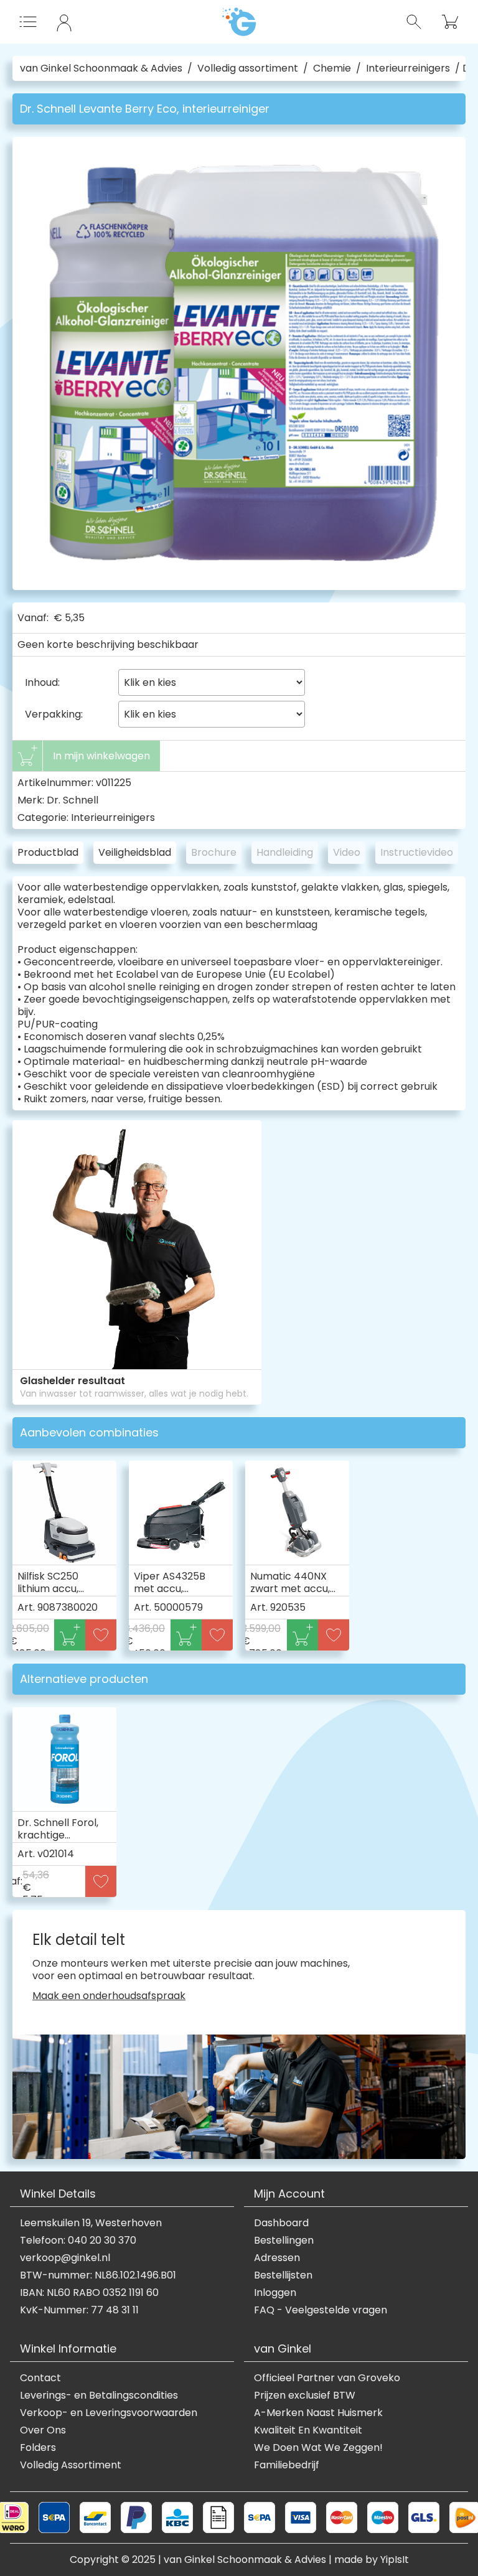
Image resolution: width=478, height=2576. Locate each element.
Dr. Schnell (73, 800)
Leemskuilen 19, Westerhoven (91, 2223)
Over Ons (43, 2430)
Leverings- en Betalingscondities (99, 2396)
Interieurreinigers (408, 68)
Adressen (277, 2258)
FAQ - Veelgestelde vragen (321, 2310)
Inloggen (275, 2293)
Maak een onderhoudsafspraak (109, 1996)
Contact (40, 2378)
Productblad (48, 852)
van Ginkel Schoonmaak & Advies (101, 68)
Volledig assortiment (248, 68)
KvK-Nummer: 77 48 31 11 (79, 2310)
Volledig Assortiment (71, 2465)
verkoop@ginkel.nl (65, 2258)
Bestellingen (284, 2241)
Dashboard (281, 2223)
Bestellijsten (283, 2275)
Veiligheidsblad (135, 852)
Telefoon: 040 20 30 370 (78, 2241)
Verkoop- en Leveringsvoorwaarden (109, 2413)
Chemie (332, 68)
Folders (38, 2448)
